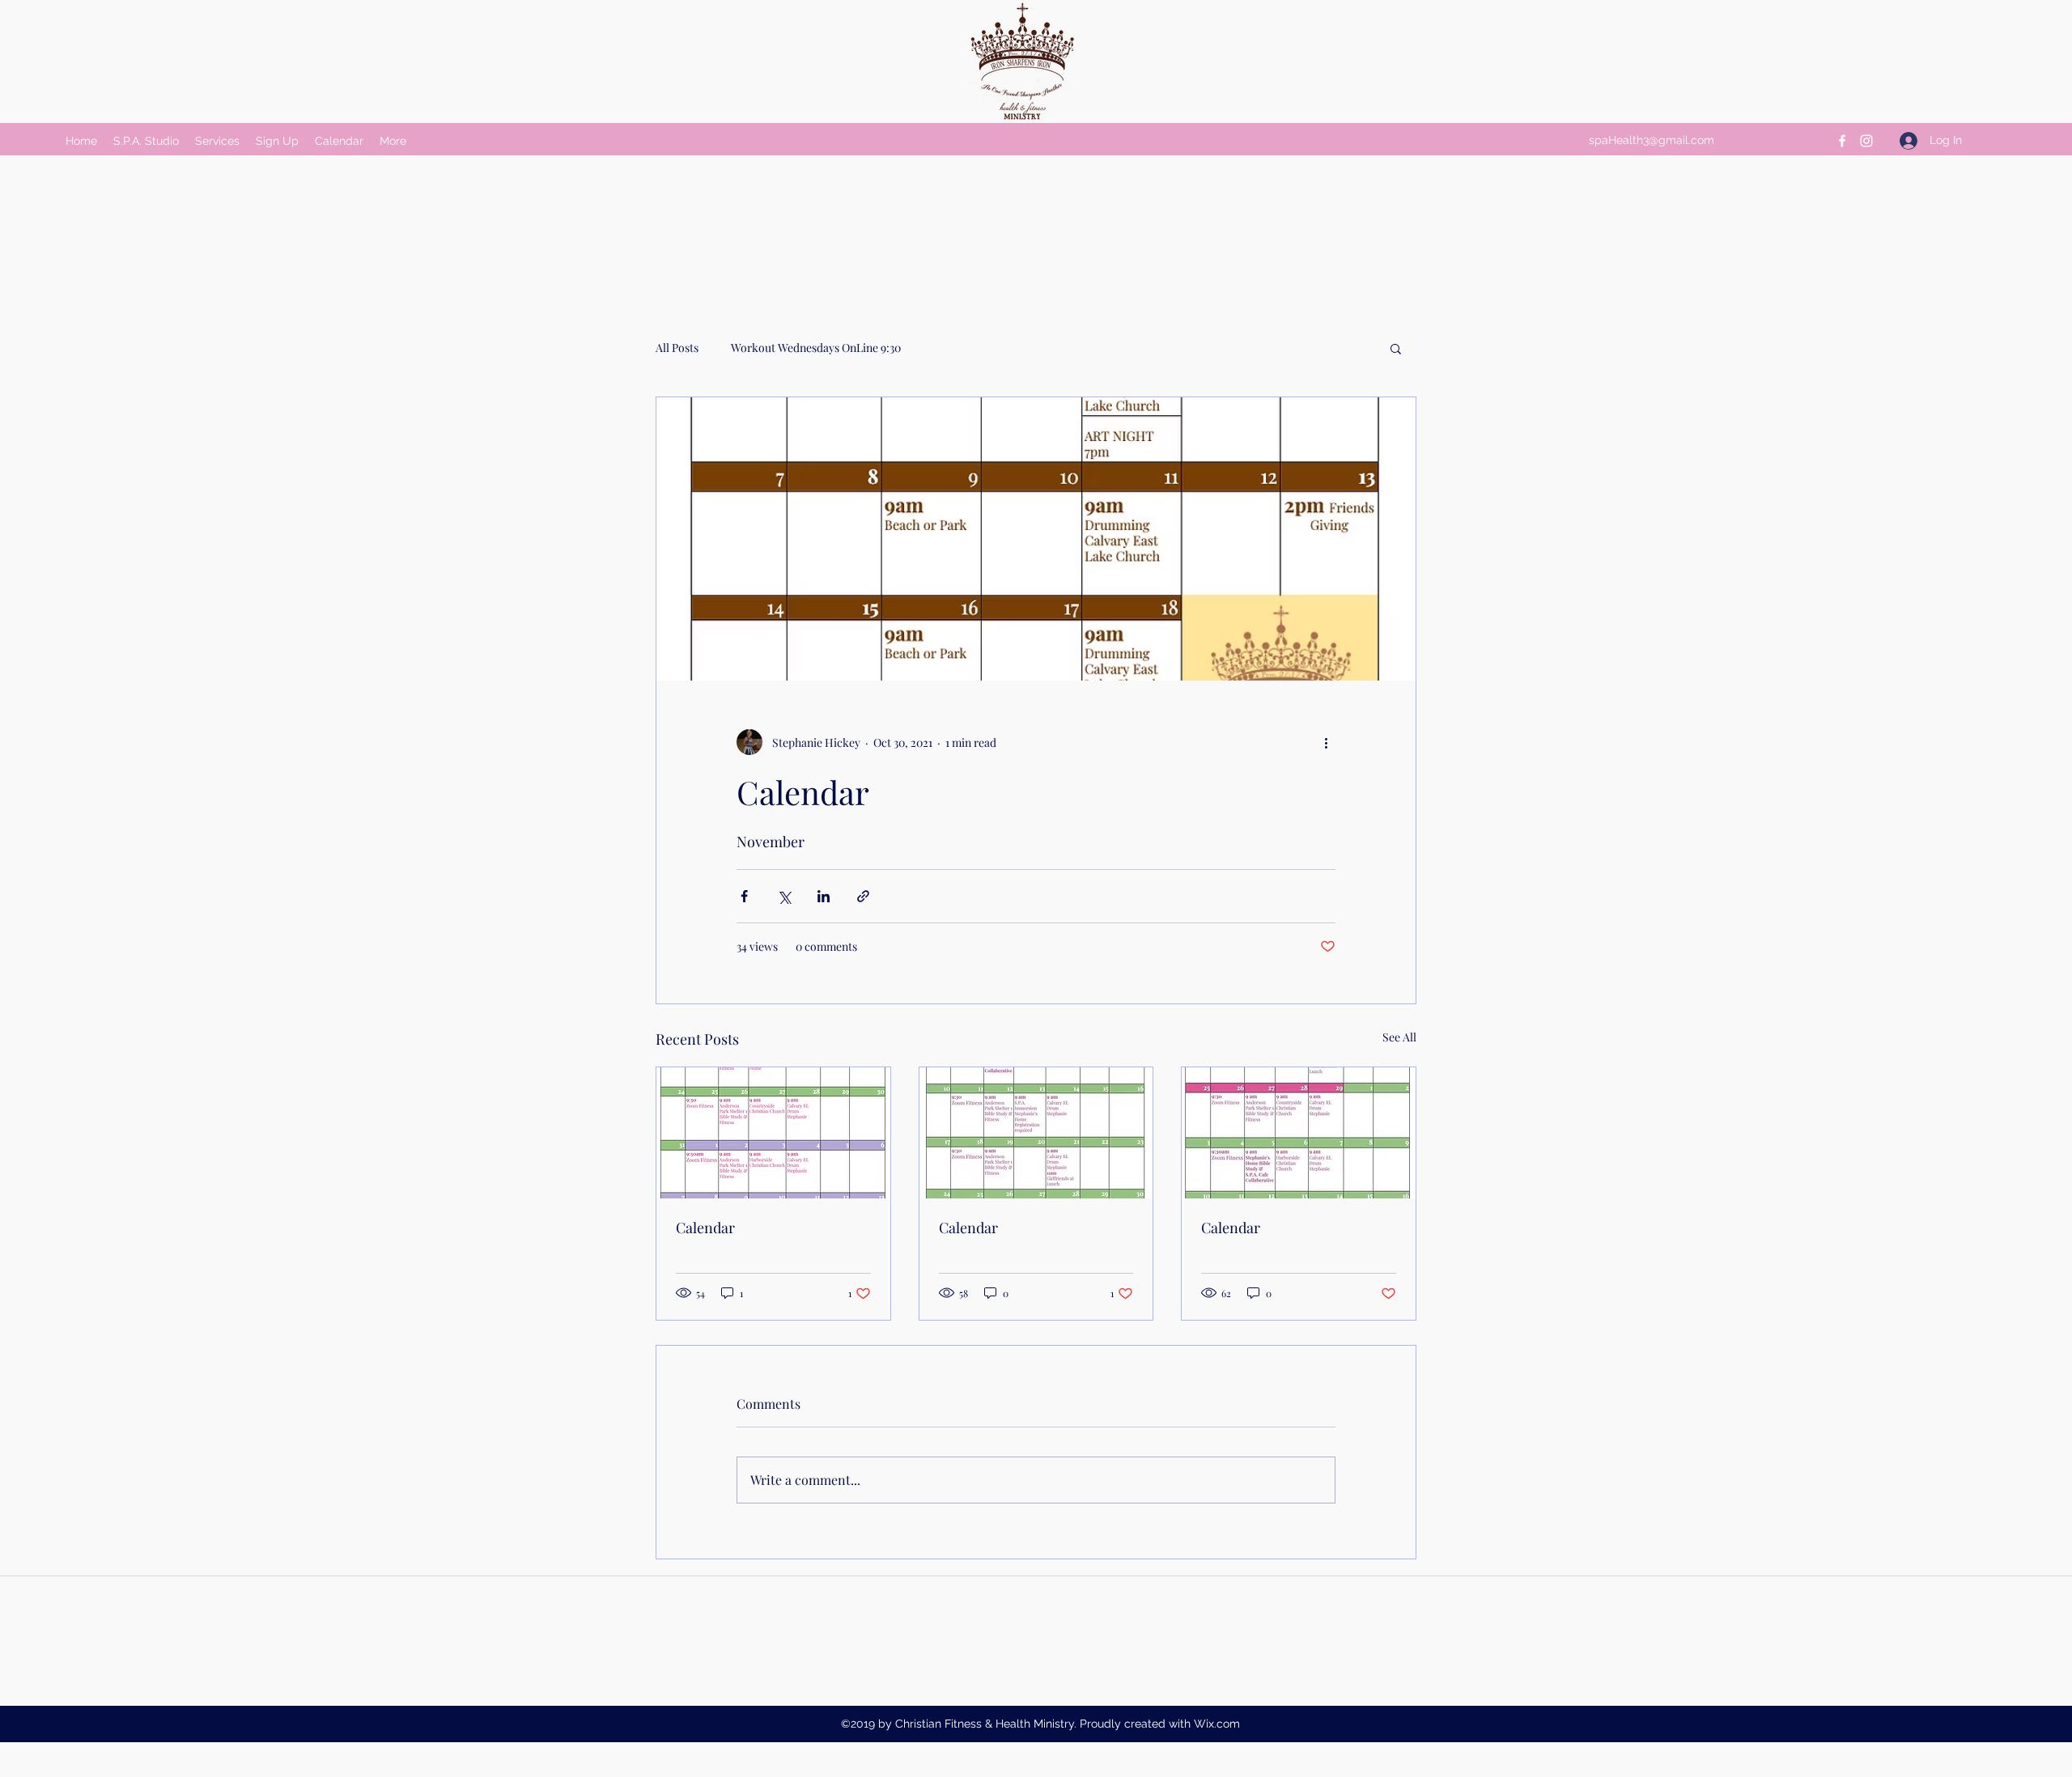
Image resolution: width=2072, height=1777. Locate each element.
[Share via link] (863, 896)
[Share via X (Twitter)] (784, 896)
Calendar (705, 1228)
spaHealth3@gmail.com (1652, 140)
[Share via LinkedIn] (824, 896)
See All (1399, 1037)
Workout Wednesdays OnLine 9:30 (816, 348)
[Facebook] (1842, 141)
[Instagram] (1866, 141)
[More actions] (1326, 742)
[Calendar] (773, 1133)
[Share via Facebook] (744, 896)
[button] (1396, 348)
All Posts (677, 348)
